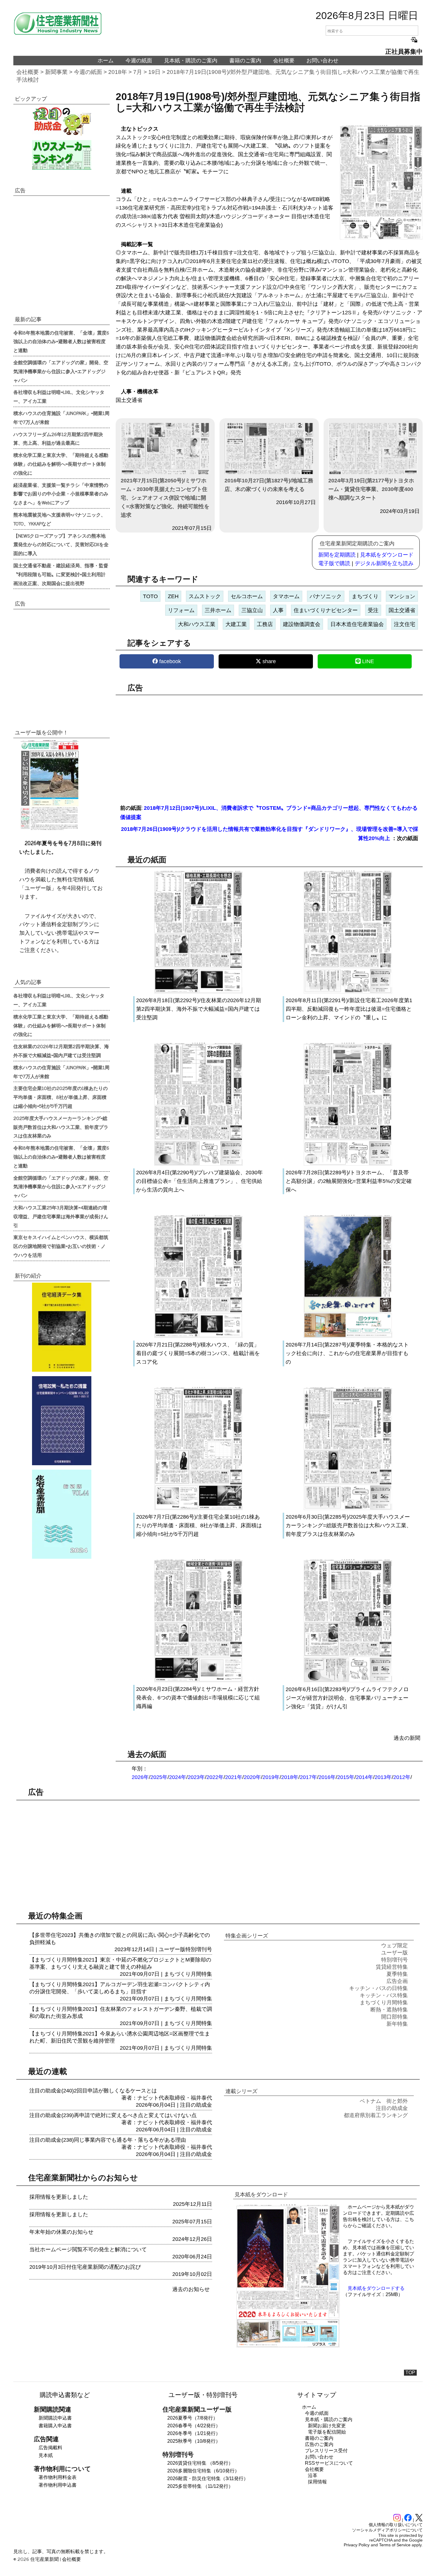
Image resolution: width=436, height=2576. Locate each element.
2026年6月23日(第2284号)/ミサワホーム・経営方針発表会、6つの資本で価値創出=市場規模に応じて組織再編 (198, 1698)
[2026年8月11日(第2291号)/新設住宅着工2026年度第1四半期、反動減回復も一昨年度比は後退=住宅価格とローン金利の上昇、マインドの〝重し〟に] (348, 992)
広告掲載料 (50, 2448)
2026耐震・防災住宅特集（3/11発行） (208, 2478)
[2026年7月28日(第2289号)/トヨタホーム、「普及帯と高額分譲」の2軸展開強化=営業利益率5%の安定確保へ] (348, 1164)
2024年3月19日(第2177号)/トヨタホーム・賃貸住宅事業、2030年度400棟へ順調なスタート (371, 489)
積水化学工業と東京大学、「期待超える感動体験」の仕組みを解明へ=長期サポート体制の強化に (61, 464)
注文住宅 (405, 624)
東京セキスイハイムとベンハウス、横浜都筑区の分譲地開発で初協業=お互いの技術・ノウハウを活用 (61, 1246)
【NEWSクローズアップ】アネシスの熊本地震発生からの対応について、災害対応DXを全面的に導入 (61, 544)
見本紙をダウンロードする (376, 2288)
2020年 (252, 1777)
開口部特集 (394, 2017)
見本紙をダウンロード (387, 555)
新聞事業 (56, 72)
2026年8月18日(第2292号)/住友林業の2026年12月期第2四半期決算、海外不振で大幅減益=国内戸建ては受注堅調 (199, 1009)
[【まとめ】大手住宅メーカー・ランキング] (62, 155)
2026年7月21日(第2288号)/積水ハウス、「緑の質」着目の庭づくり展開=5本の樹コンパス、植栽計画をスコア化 (198, 1353)
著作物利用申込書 (58, 2485)
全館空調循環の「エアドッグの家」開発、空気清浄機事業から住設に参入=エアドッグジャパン (61, 371)
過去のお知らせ (191, 2289)
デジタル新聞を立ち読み (384, 563)
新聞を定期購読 (337, 555)
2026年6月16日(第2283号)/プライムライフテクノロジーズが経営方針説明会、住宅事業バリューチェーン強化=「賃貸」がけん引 (347, 1698)
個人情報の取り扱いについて (396, 2525)
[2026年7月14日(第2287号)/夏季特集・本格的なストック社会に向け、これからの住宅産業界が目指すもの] (348, 1336)
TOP (410, 2373)
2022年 (215, 1777)
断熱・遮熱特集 (389, 2010)
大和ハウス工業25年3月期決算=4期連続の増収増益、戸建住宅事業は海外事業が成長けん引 (61, 1216)
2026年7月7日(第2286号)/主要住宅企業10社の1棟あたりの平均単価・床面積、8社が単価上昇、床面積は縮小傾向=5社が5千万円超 (199, 1525)
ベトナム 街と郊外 (384, 2101)
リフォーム (181, 610)
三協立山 (252, 610)
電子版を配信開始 (327, 2432)
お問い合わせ (322, 61)
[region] (269, 746)
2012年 (402, 1777)
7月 (138, 72)
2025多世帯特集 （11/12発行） (200, 2486)
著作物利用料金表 (58, 2477)
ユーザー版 (172, 1949)
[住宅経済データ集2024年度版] (62, 1327)
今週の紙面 (139, 61)
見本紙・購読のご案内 (191, 61)
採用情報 (317, 2482)
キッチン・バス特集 (384, 1995)
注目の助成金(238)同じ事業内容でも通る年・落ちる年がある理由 (108, 2140)
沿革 (313, 2476)
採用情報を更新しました (59, 2197)
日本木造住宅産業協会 (357, 624)
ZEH (173, 596)
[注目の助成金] (62, 121)
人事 (278, 610)
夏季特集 (397, 1974)
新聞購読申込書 (55, 2418)
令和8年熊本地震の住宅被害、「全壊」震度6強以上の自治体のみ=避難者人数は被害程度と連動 (61, 341)
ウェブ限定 (394, 1946)
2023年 (196, 1777)
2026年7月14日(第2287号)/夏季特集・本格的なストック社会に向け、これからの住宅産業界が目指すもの (347, 1353)
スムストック (205, 596)
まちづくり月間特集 (188, 1974)
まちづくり (365, 596)
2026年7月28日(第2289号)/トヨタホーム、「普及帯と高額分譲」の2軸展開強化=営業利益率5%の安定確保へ (349, 1181)
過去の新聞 (407, 1738)
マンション (402, 596)
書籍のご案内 (245, 61)
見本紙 (46, 2455)
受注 (373, 610)
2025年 (159, 1777)
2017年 (308, 1777)
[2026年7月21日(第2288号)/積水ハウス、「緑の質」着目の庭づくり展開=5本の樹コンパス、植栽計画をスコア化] (198, 1336)
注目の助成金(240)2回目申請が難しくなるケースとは (93, 2091)
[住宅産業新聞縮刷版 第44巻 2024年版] (62, 1514)
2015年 (346, 1777)
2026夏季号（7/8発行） (192, 2418)
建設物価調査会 (302, 624)
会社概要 (284, 61)
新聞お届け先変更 (327, 2426)
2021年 (234, 1777)
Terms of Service (395, 2545)
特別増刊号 (199, 1949)
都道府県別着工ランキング (376, 2115)
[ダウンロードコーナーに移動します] (49, 829)
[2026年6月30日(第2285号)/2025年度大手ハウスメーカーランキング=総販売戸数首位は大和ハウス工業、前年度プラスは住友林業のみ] (348, 1509)
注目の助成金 (196, 2105)
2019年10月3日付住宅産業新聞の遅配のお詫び (85, 2267)
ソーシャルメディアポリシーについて (387, 2530)
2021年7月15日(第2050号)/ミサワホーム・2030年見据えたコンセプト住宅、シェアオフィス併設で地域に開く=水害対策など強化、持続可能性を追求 (165, 498)
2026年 (140, 1777)
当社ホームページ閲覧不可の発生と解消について (88, 2249)
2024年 (178, 1777)
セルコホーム (247, 596)
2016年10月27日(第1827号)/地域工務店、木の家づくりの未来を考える (269, 485)
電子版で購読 (334, 563)
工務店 (265, 624)
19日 (154, 72)
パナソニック (326, 596)
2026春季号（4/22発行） (194, 2426)
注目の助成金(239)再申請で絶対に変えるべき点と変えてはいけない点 (113, 2115)
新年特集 (397, 2024)
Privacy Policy (357, 2545)
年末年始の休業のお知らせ (61, 2232)
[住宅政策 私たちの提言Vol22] (62, 1421)
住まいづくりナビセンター (326, 610)
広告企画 (397, 1981)
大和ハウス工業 (197, 624)
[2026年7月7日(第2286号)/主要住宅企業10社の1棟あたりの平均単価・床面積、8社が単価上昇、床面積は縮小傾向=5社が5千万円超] (198, 1509)
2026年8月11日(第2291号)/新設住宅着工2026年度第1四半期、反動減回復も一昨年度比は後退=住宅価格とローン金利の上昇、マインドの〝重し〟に (349, 1009)
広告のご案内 (319, 2444)
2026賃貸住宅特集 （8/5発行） (200, 2463)
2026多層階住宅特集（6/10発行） (203, 2471)
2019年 (271, 1777)
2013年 (383, 1777)
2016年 (327, 1777)
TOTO (150, 596)
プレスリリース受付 (326, 2451)
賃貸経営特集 (392, 1967)
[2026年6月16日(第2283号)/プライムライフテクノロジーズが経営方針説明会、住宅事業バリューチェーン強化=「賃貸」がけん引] (348, 1681)
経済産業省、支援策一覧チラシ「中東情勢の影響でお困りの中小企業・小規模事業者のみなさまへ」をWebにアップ (61, 494)
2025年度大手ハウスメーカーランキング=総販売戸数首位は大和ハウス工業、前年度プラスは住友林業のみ (61, 1127)
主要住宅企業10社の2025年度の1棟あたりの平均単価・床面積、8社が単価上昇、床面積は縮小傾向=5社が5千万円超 (61, 1097)
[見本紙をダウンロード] (288, 2346)
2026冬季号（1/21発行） (194, 2433)
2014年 (365, 1777)
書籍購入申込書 (55, 2426)
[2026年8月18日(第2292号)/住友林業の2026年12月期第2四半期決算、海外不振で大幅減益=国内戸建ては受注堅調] (198, 992)
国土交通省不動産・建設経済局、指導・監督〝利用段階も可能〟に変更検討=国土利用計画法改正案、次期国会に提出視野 (61, 574)
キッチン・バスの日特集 (378, 1988)
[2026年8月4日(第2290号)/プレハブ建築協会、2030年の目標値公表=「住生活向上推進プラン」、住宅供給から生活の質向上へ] (198, 1164)
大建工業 (236, 624)
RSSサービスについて (329, 2463)
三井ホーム (218, 610)
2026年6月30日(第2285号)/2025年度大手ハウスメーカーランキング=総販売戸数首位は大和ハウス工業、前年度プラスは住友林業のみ (349, 1525)
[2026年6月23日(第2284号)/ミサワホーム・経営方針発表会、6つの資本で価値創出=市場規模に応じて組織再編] (198, 1681)
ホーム (106, 61)
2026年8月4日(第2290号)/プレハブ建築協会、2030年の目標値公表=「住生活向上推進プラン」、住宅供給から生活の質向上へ (199, 1181)
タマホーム (286, 596)
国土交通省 (402, 610)
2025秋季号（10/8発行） (194, 2441)
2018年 (118, 72)
